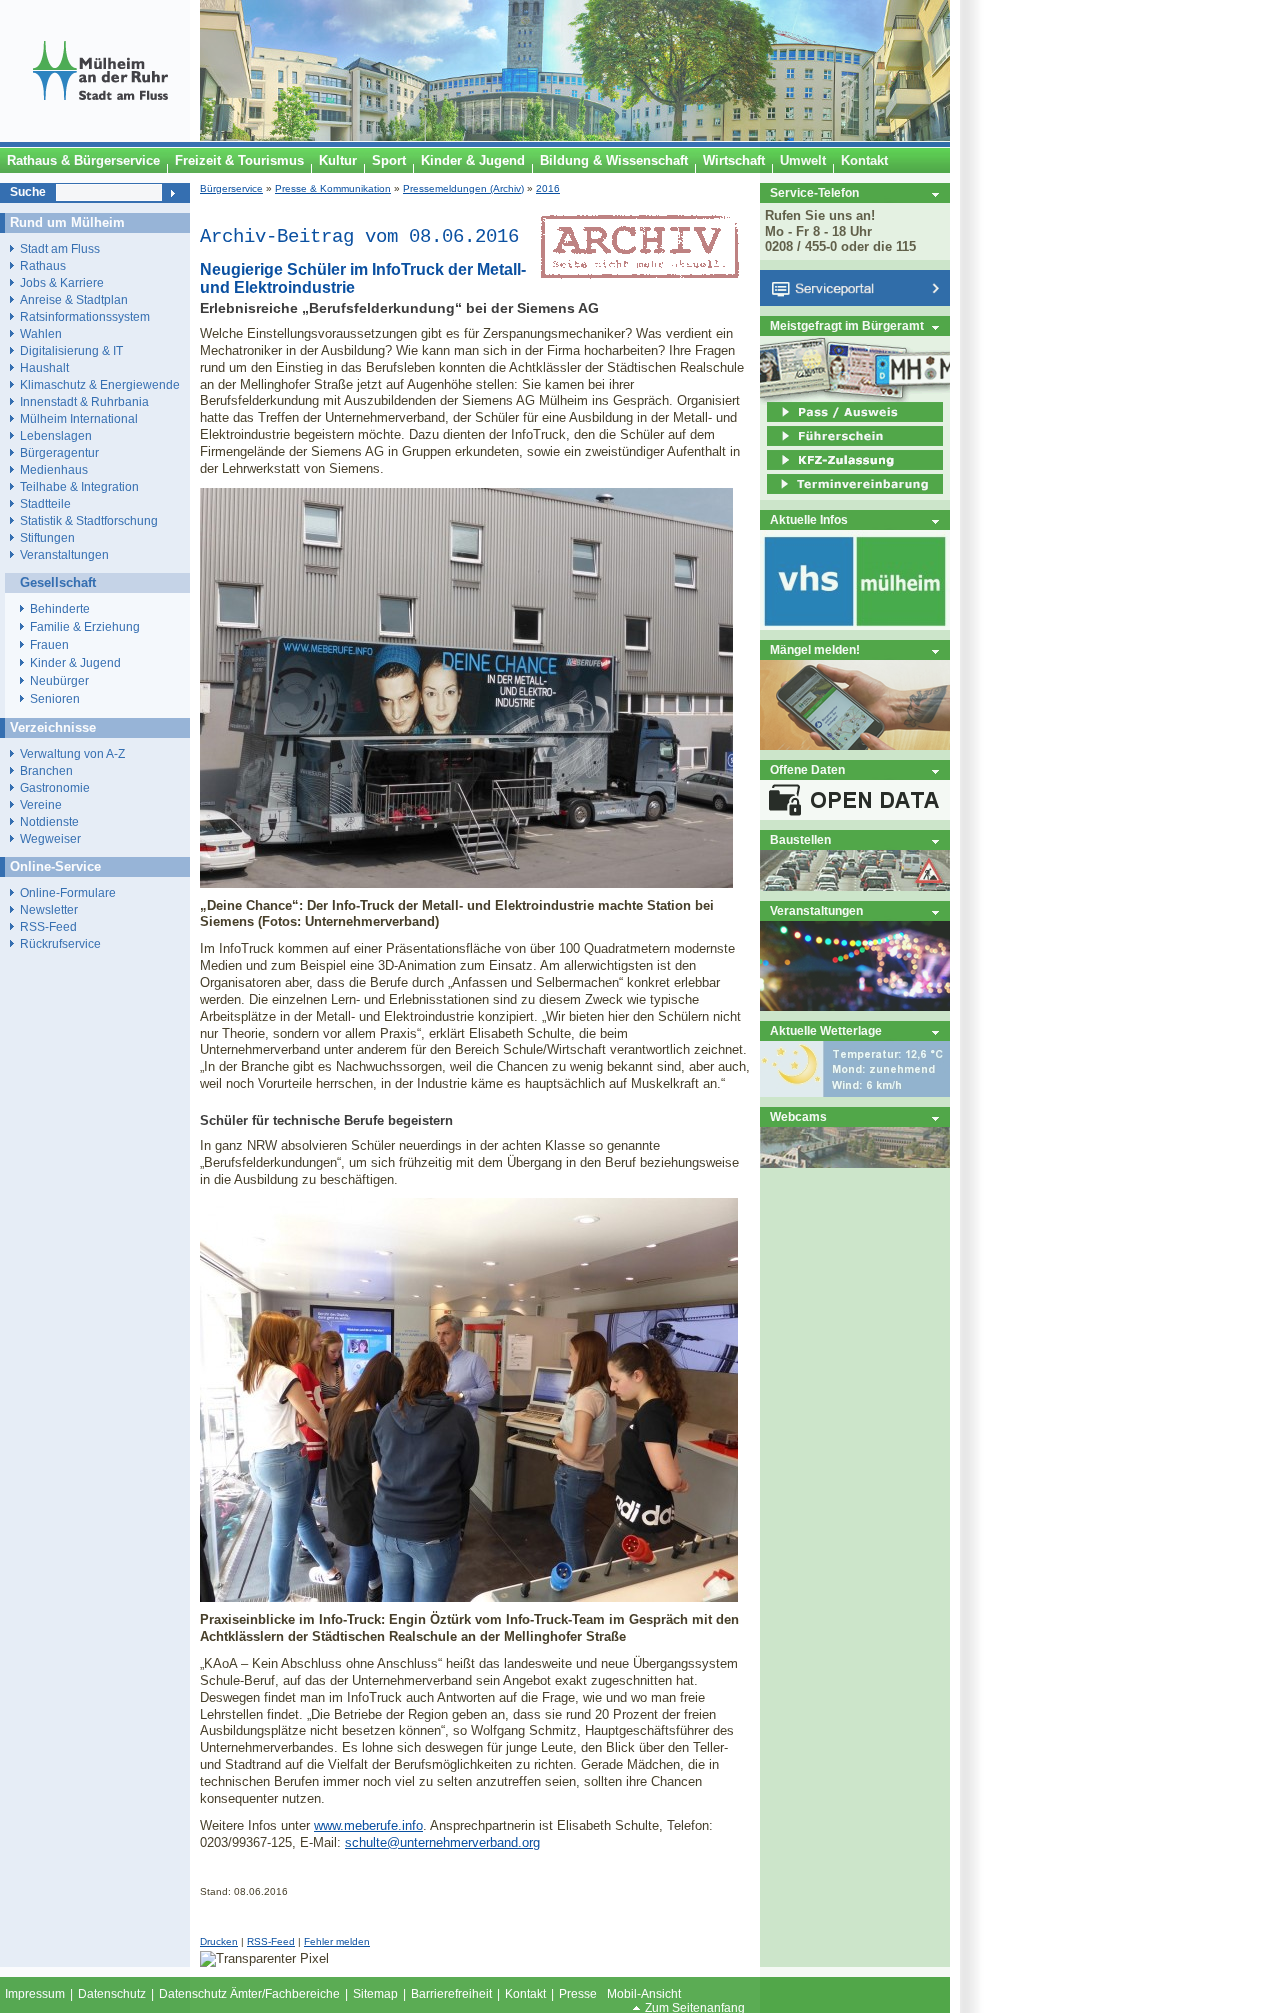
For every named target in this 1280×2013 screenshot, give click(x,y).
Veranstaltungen (816, 910)
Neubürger (59, 681)
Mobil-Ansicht (644, 1994)
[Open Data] (855, 815)
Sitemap (375, 1994)
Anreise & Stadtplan (74, 299)
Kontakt (525, 1994)
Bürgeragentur (59, 452)
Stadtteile (45, 503)
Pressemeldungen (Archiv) (463, 188)
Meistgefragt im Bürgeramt (847, 325)
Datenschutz (112, 1994)
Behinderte (60, 609)
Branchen (46, 770)
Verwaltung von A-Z (72, 753)
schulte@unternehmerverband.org (442, 1842)
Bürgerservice (231, 188)
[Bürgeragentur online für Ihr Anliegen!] (855, 745)
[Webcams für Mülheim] (855, 1163)
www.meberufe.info (368, 1825)
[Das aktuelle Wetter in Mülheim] (855, 1092)
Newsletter (49, 909)
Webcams (798, 1116)
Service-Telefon (814, 192)
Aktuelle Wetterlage (826, 1030)
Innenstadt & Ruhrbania (84, 401)
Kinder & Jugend (75, 663)
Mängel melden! (815, 649)
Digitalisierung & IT (71, 350)
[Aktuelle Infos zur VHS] (855, 625)
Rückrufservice (60, 943)
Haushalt (44, 367)
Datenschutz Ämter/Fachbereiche (249, 1994)
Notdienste (49, 821)
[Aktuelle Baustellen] (855, 886)
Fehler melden (337, 1941)
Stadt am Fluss (60, 248)
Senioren (55, 699)
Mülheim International (79, 418)
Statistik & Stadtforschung (89, 520)
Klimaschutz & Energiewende (100, 384)
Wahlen (41, 333)
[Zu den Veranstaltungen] (855, 1006)
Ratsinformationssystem (85, 316)
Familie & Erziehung (85, 627)
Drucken (219, 1941)
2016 (548, 188)
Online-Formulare (68, 892)
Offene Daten (807, 769)
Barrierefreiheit (451, 1994)
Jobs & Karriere (62, 282)
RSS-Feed (271, 1941)
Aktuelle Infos (809, 519)
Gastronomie (55, 787)
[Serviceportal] (855, 301)
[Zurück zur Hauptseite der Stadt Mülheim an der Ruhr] (100, 137)
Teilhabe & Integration (79, 486)
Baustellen (800, 839)
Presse (578, 1994)
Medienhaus (54, 469)
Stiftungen (47, 537)
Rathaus (43, 265)
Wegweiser (50, 838)
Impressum (35, 1994)
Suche (28, 192)
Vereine (41, 804)
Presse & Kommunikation (333, 188)
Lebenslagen (56, 435)
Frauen (49, 645)
